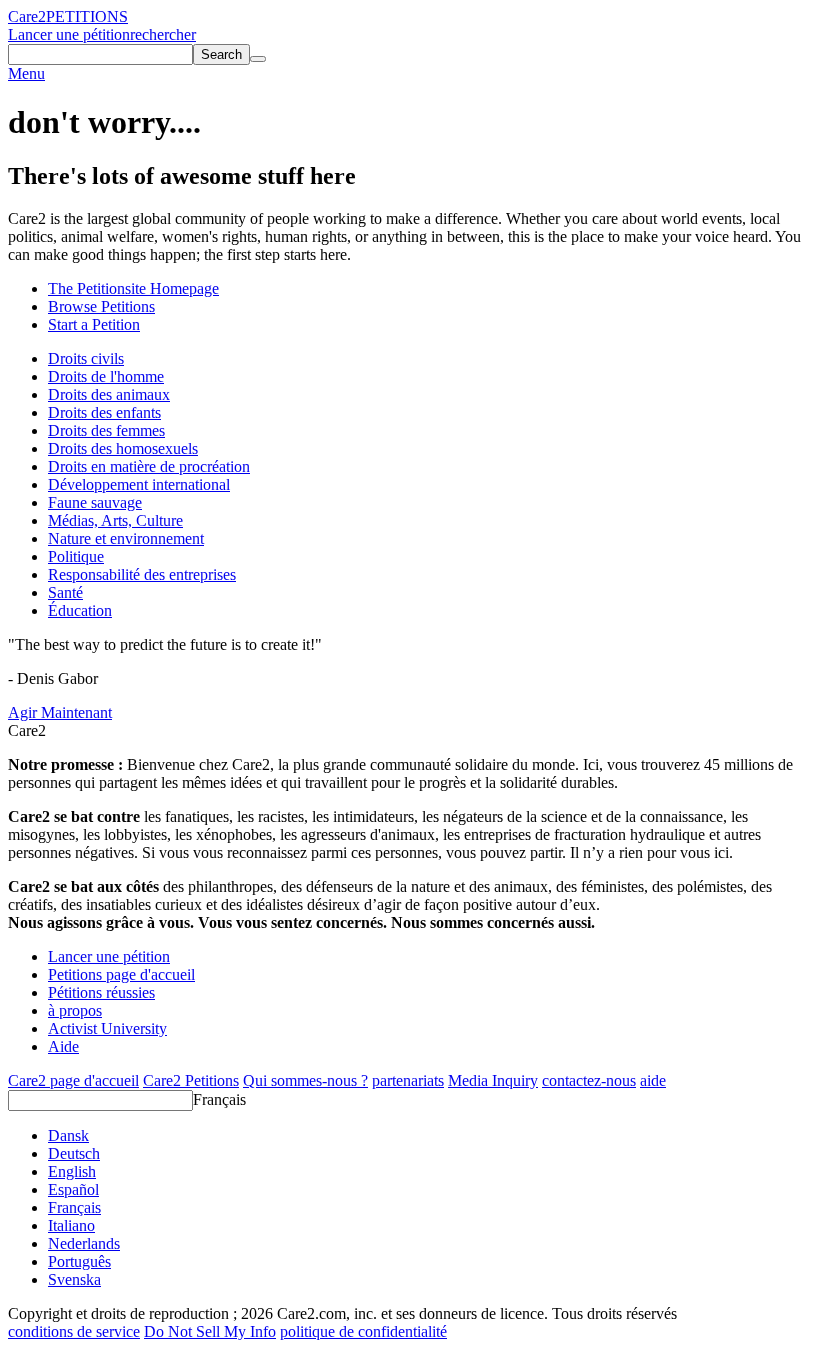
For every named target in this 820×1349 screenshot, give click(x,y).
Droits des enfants (104, 412)
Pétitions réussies (101, 992)
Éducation (80, 610)
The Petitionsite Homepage (133, 288)
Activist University (107, 1028)
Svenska (74, 1279)
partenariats (408, 1080)
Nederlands (84, 1243)
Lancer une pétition (69, 34)
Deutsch (74, 1153)
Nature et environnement (126, 538)
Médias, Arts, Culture (115, 520)
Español (73, 1189)
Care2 (27, 16)
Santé (65, 592)
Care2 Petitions (191, 1080)
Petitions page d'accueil (121, 974)
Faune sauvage (95, 502)
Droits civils (86, 358)
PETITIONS (87, 16)
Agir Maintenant (60, 712)
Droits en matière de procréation (149, 466)
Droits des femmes (106, 430)
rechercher (163, 34)
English (72, 1171)
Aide (63, 1046)
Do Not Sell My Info (210, 1331)
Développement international (139, 484)
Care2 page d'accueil (73, 1080)
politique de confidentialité (363, 1331)
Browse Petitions (101, 306)
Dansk (68, 1135)
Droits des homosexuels (123, 448)
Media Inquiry (493, 1080)
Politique (76, 556)
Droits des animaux (109, 394)
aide (653, 1080)
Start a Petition (94, 324)
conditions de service (74, 1331)
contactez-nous (589, 1080)
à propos (75, 1010)
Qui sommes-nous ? (305, 1080)
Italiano (71, 1225)
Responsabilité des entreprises (142, 574)
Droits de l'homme (106, 376)
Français (219, 1099)
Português (79, 1261)
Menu (26, 73)
